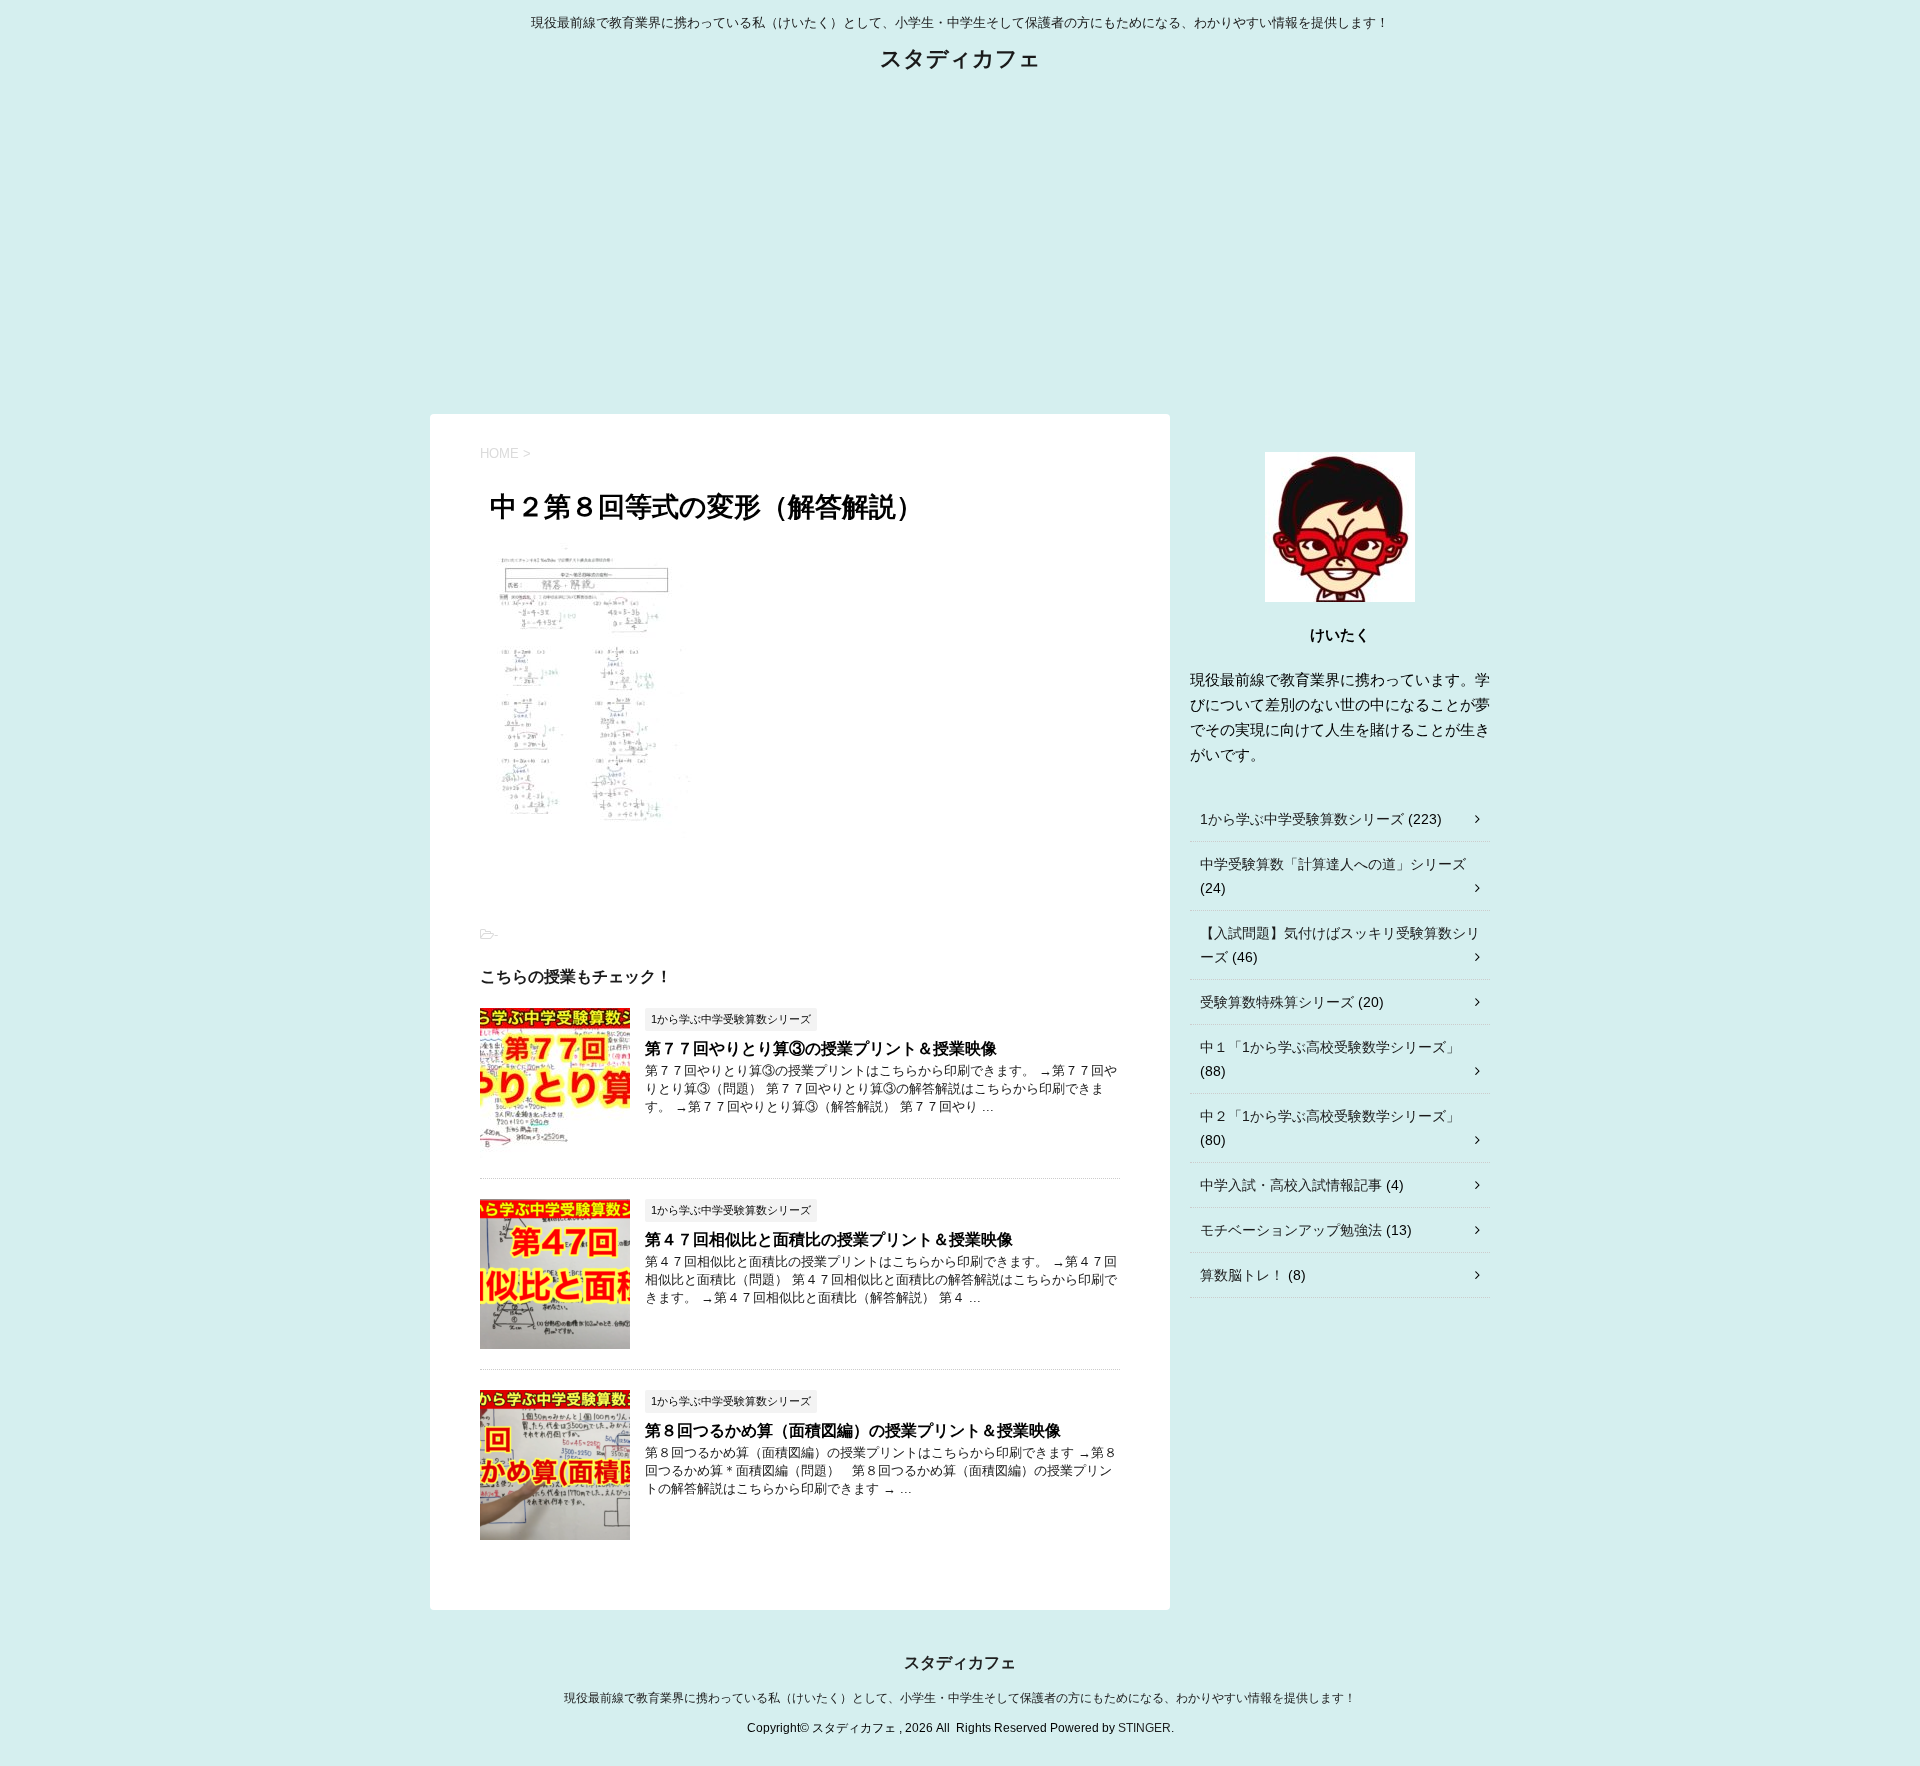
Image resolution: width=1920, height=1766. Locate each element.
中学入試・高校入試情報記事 (1291, 1185)
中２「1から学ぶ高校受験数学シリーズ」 (1330, 1116)
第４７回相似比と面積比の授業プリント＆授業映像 (829, 1239)
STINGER (1144, 1728)
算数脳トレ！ (1242, 1275)
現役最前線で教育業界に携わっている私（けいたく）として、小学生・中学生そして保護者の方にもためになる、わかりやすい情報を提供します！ (960, 1698)
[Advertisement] (960, 244)
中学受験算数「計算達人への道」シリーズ (1333, 864)
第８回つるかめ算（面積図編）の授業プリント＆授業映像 (853, 1430)
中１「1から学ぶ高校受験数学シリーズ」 (1330, 1047)
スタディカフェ (960, 58)
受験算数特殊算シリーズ (1277, 1002)
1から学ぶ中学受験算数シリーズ (1302, 819)
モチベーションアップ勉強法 (1291, 1230)
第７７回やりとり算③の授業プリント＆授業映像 (821, 1048)
